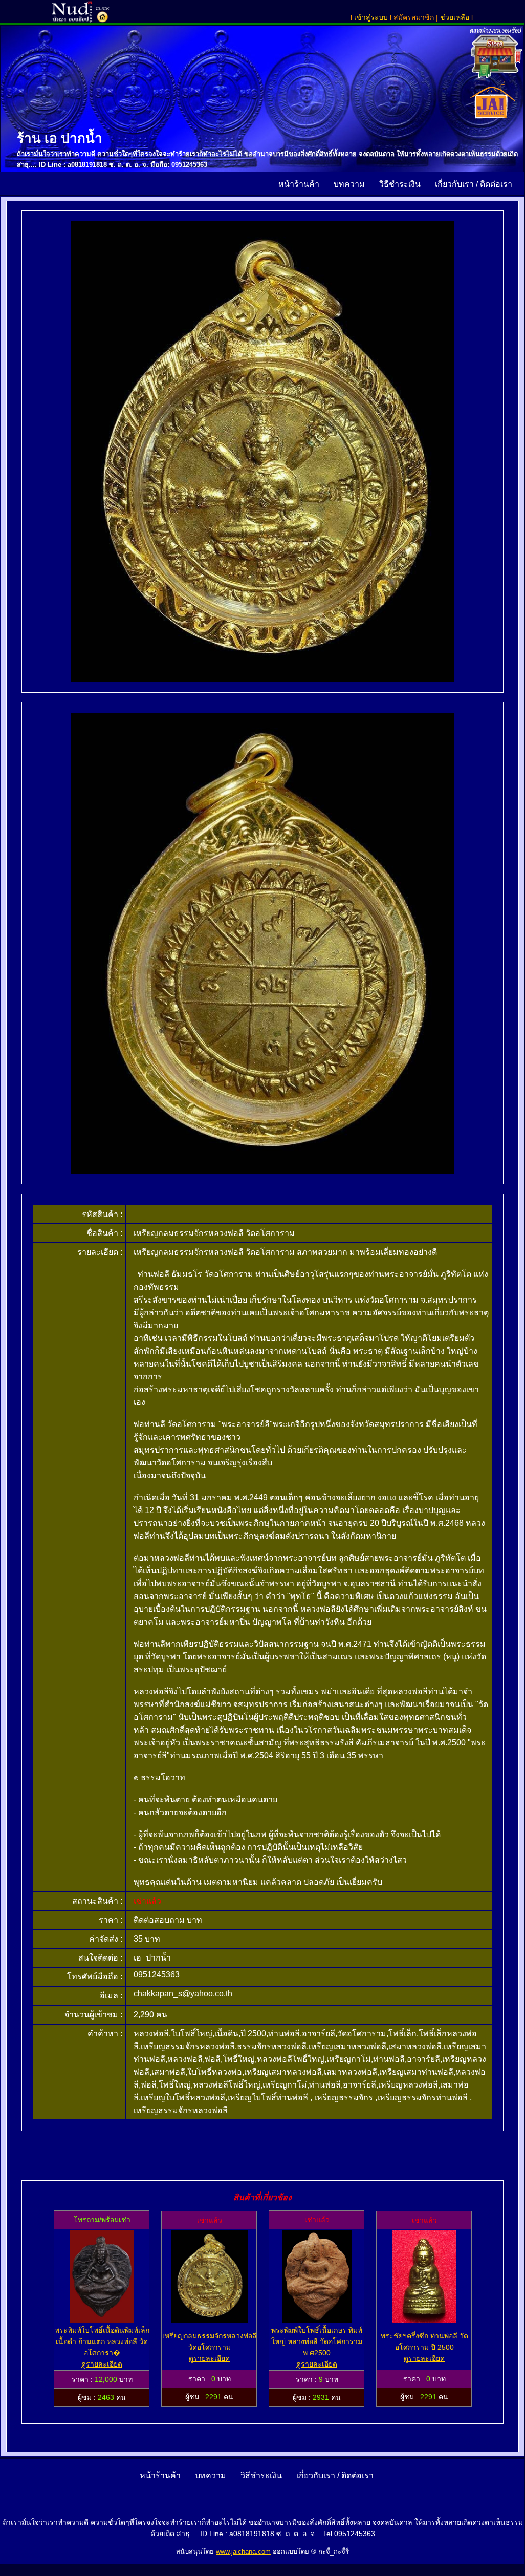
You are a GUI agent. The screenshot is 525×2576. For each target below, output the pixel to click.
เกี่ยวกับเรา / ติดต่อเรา (475, 184)
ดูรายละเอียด (102, 2364)
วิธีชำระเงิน (401, 184)
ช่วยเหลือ (456, 17)
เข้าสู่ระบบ (371, 17)
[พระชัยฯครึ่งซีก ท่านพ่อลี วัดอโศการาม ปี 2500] (424, 2320)
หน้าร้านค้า (300, 184)
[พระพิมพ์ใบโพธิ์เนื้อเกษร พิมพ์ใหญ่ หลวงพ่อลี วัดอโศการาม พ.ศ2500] (317, 2320)
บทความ (350, 184)
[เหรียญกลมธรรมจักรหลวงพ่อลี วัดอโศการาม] (209, 2320)
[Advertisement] (262, 2156)
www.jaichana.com (243, 2552)
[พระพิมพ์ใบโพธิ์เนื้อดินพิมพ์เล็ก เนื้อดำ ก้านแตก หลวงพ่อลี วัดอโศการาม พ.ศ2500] (102, 2320)
